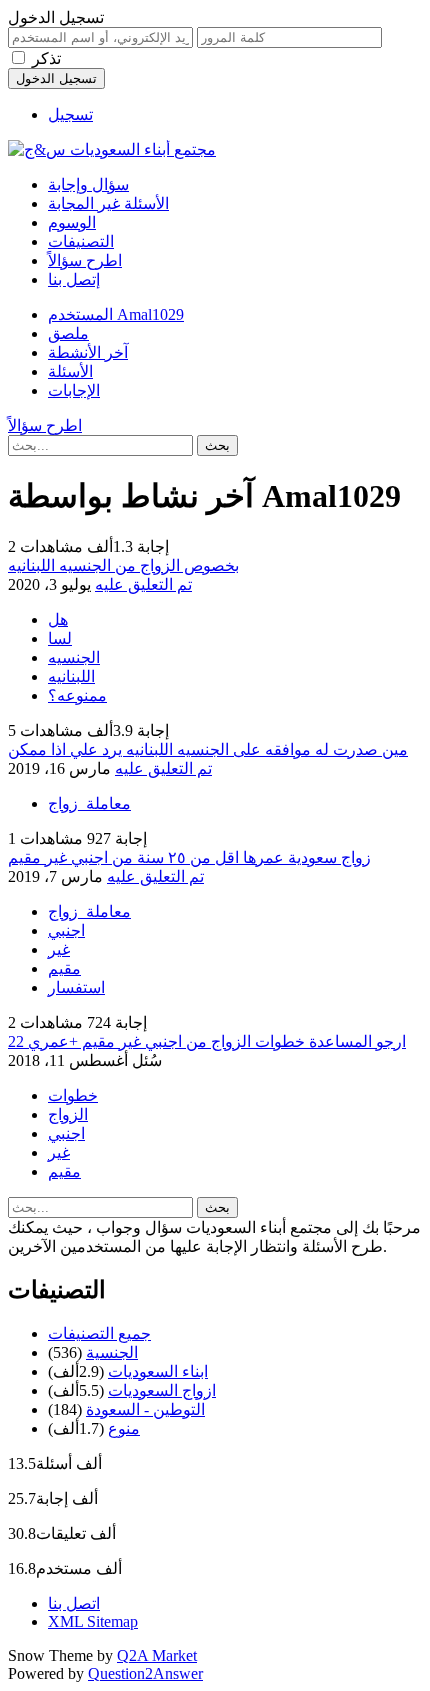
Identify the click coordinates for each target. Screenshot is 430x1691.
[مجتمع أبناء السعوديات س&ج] (112, 149)
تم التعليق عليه (143, 584)
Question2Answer (145, 1673)
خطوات (73, 1095)
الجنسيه (74, 657)
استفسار (76, 987)
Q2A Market (157, 1655)
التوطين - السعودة (145, 1409)
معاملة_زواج (89, 803)
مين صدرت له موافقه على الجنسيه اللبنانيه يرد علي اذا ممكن (208, 749)
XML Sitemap (93, 1621)
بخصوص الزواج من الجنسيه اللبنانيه (123, 565)
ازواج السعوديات (162, 1390)
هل (58, 619)
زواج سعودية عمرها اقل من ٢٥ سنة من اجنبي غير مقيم (189, 857)
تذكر (46, 58)
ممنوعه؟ (77, 695)
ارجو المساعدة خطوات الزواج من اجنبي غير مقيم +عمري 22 (207, 1041)
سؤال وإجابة (88, 184)
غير (59, 949)
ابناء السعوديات (158, 1371)
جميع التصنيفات (99, 1333)
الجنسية (112, 1352)
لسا (60, 638)
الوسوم (72, 222)
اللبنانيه (71, 676)
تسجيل (70, 114)
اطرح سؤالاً (85, 260)
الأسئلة (70, 371)
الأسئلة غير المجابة (108, 203)
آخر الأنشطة (88, 352)
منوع (124, 1428)
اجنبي (66, 930)
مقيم (64, 968)
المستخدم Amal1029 (116, 314)
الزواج (68, 1114)
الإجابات (74, 390)
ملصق (68, 333)
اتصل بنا (74, 1603)
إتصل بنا (74, 279)
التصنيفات (81, 241)
